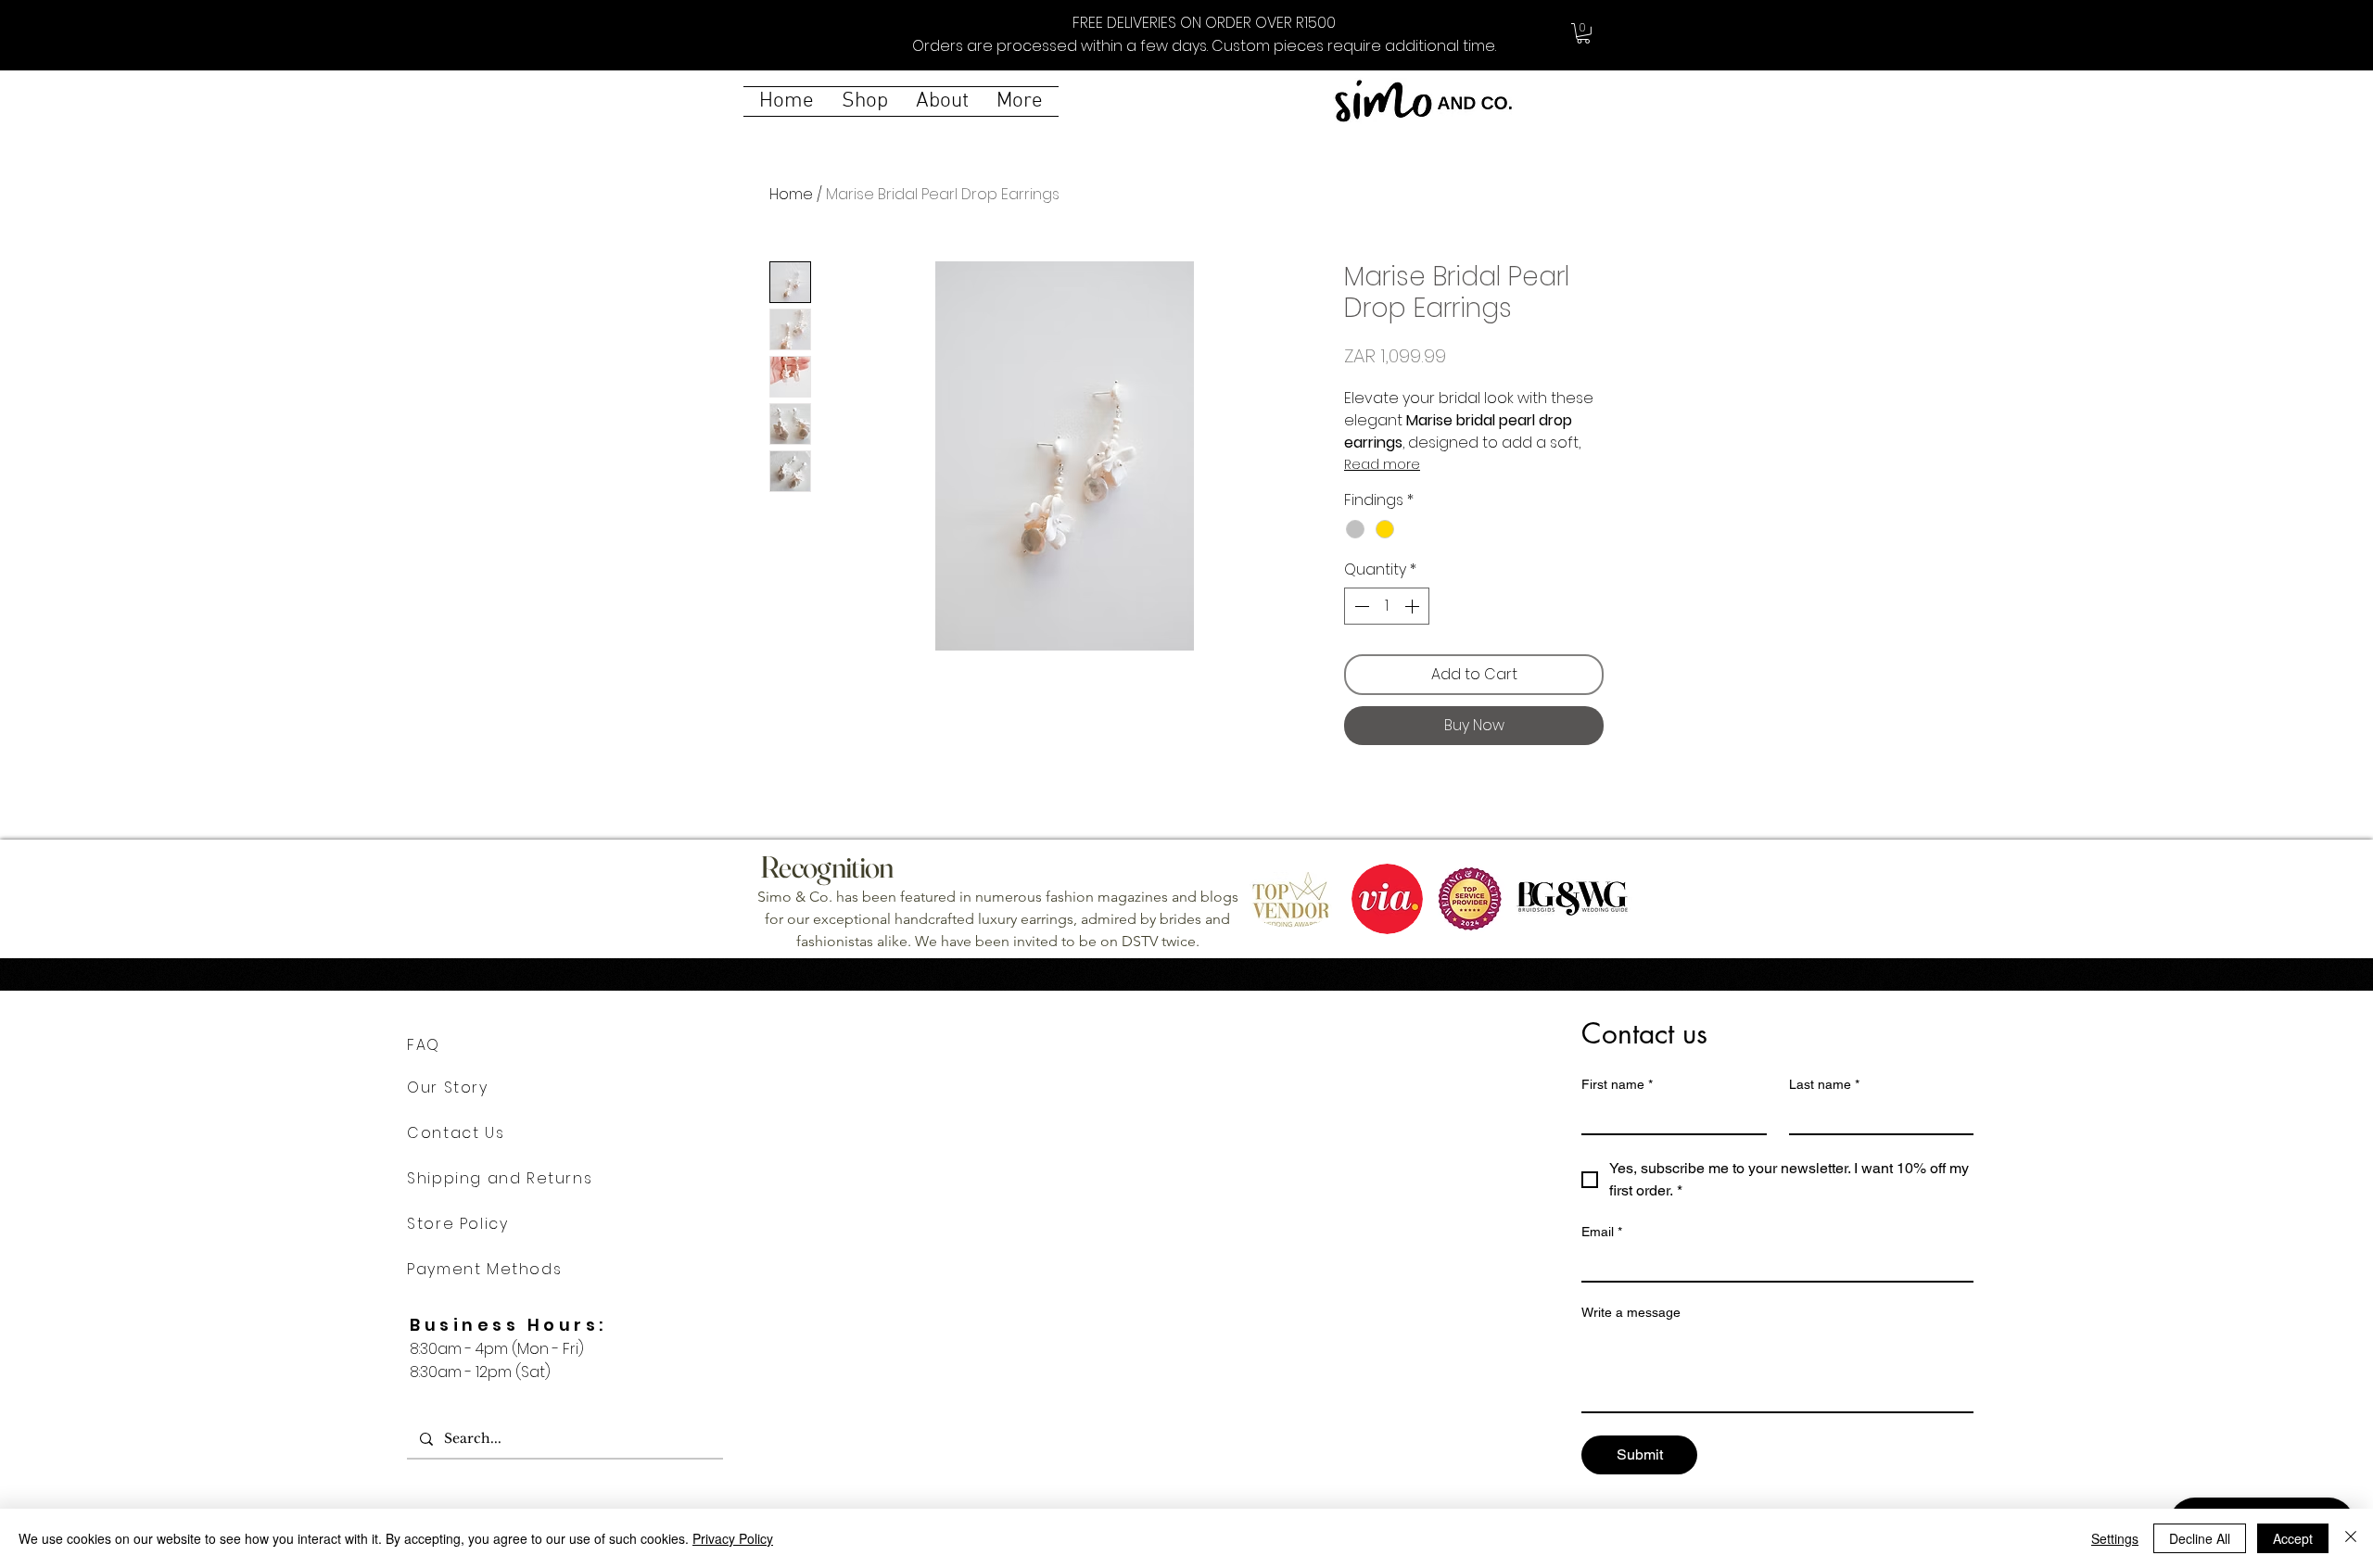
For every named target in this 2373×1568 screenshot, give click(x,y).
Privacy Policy (733, 1538)
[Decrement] (1360, 606)
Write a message (1631, 1312)
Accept (2293, 1538)
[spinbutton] (1387, 606)
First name (1617, 1084)
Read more (1382, 464)
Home (791, 194)
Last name (1824, 1084)
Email (1602, 1232)
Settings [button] (2115, 1538)
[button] (1583, 33)
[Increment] (1414, 606)
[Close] (2351, 1538)
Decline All (2200, 1538)
